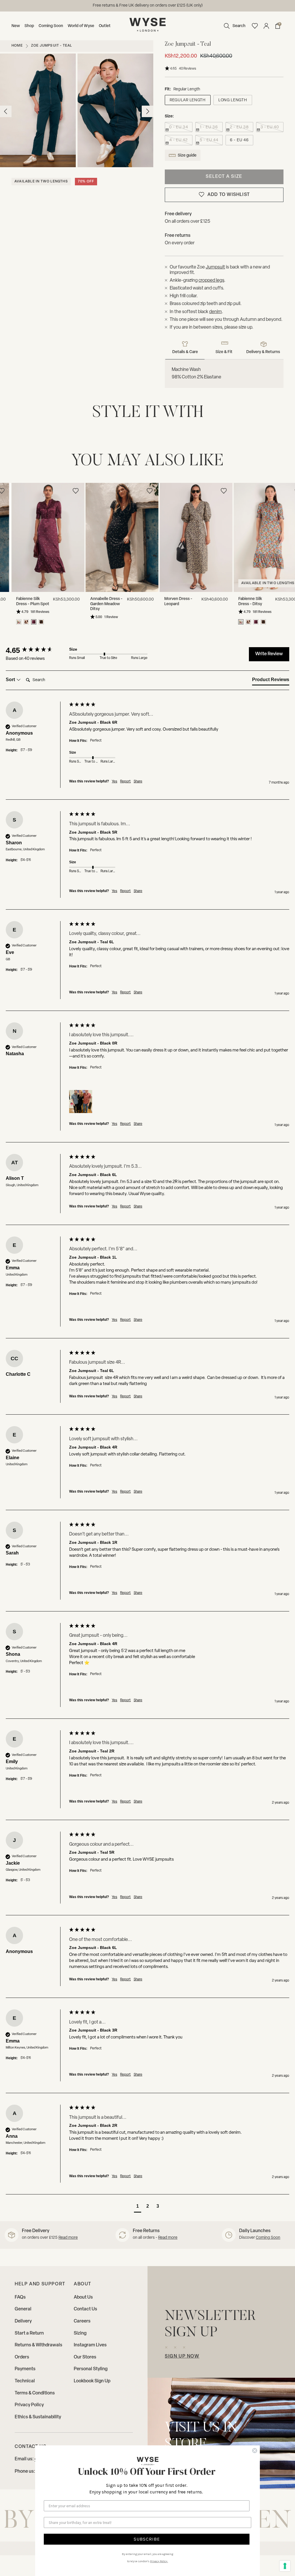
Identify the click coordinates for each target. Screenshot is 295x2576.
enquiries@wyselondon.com (168, 6)
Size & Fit (224, 352)
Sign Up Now (182, 2356)
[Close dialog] (255, 2451)
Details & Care (185, 352)
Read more (68, 2238)
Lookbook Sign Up (92, 2381)
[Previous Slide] (6, 539)
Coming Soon (51, 26)
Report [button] (125, 782)
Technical (25, 2381)
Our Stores (85, 2357)
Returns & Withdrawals (38, 2345)
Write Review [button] (269, 654)
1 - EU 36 (209, 127)
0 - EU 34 (178, 127)
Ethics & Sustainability (38, 2417)
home (17, 46)
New (16, 26)
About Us (83, 2297)
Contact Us (85, 2309)
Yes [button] (115, 782)
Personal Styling (91, 2369)
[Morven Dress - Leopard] (185, 538)
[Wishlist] (255, 26)
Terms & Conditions (35, 2393)
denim (215, 312)
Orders (22, 2357)
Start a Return (29, 2333)
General (23, 2309)
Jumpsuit (215, 267)
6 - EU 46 (239, 140)
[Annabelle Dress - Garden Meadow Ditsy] (110, 538)
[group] (36, 650)
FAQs (20, 2297)
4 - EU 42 (178, 140)
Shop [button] (29, 26)
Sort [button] (11, 680)
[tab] (271, 681)
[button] (233, 26)
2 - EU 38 (239, 127)
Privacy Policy (29, 2405)
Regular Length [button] (188, 100)
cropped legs (211, 281)
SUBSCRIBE (147, 2539)
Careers (82, 2321)
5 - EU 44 (209, 140)
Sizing (80, 2333)
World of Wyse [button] (81, 26)
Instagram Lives (90, 2345)
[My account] (266, 26)
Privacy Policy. (159, 2561)
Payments (25, 2369)
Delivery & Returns (263, 352)
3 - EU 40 (270, 127)
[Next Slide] (289, 539)
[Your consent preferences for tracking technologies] (285, 2566)
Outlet (105, 26)
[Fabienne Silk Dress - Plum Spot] (36, 538)
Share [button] (138, 782)
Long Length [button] (233, 100)
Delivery (23, 2321)
